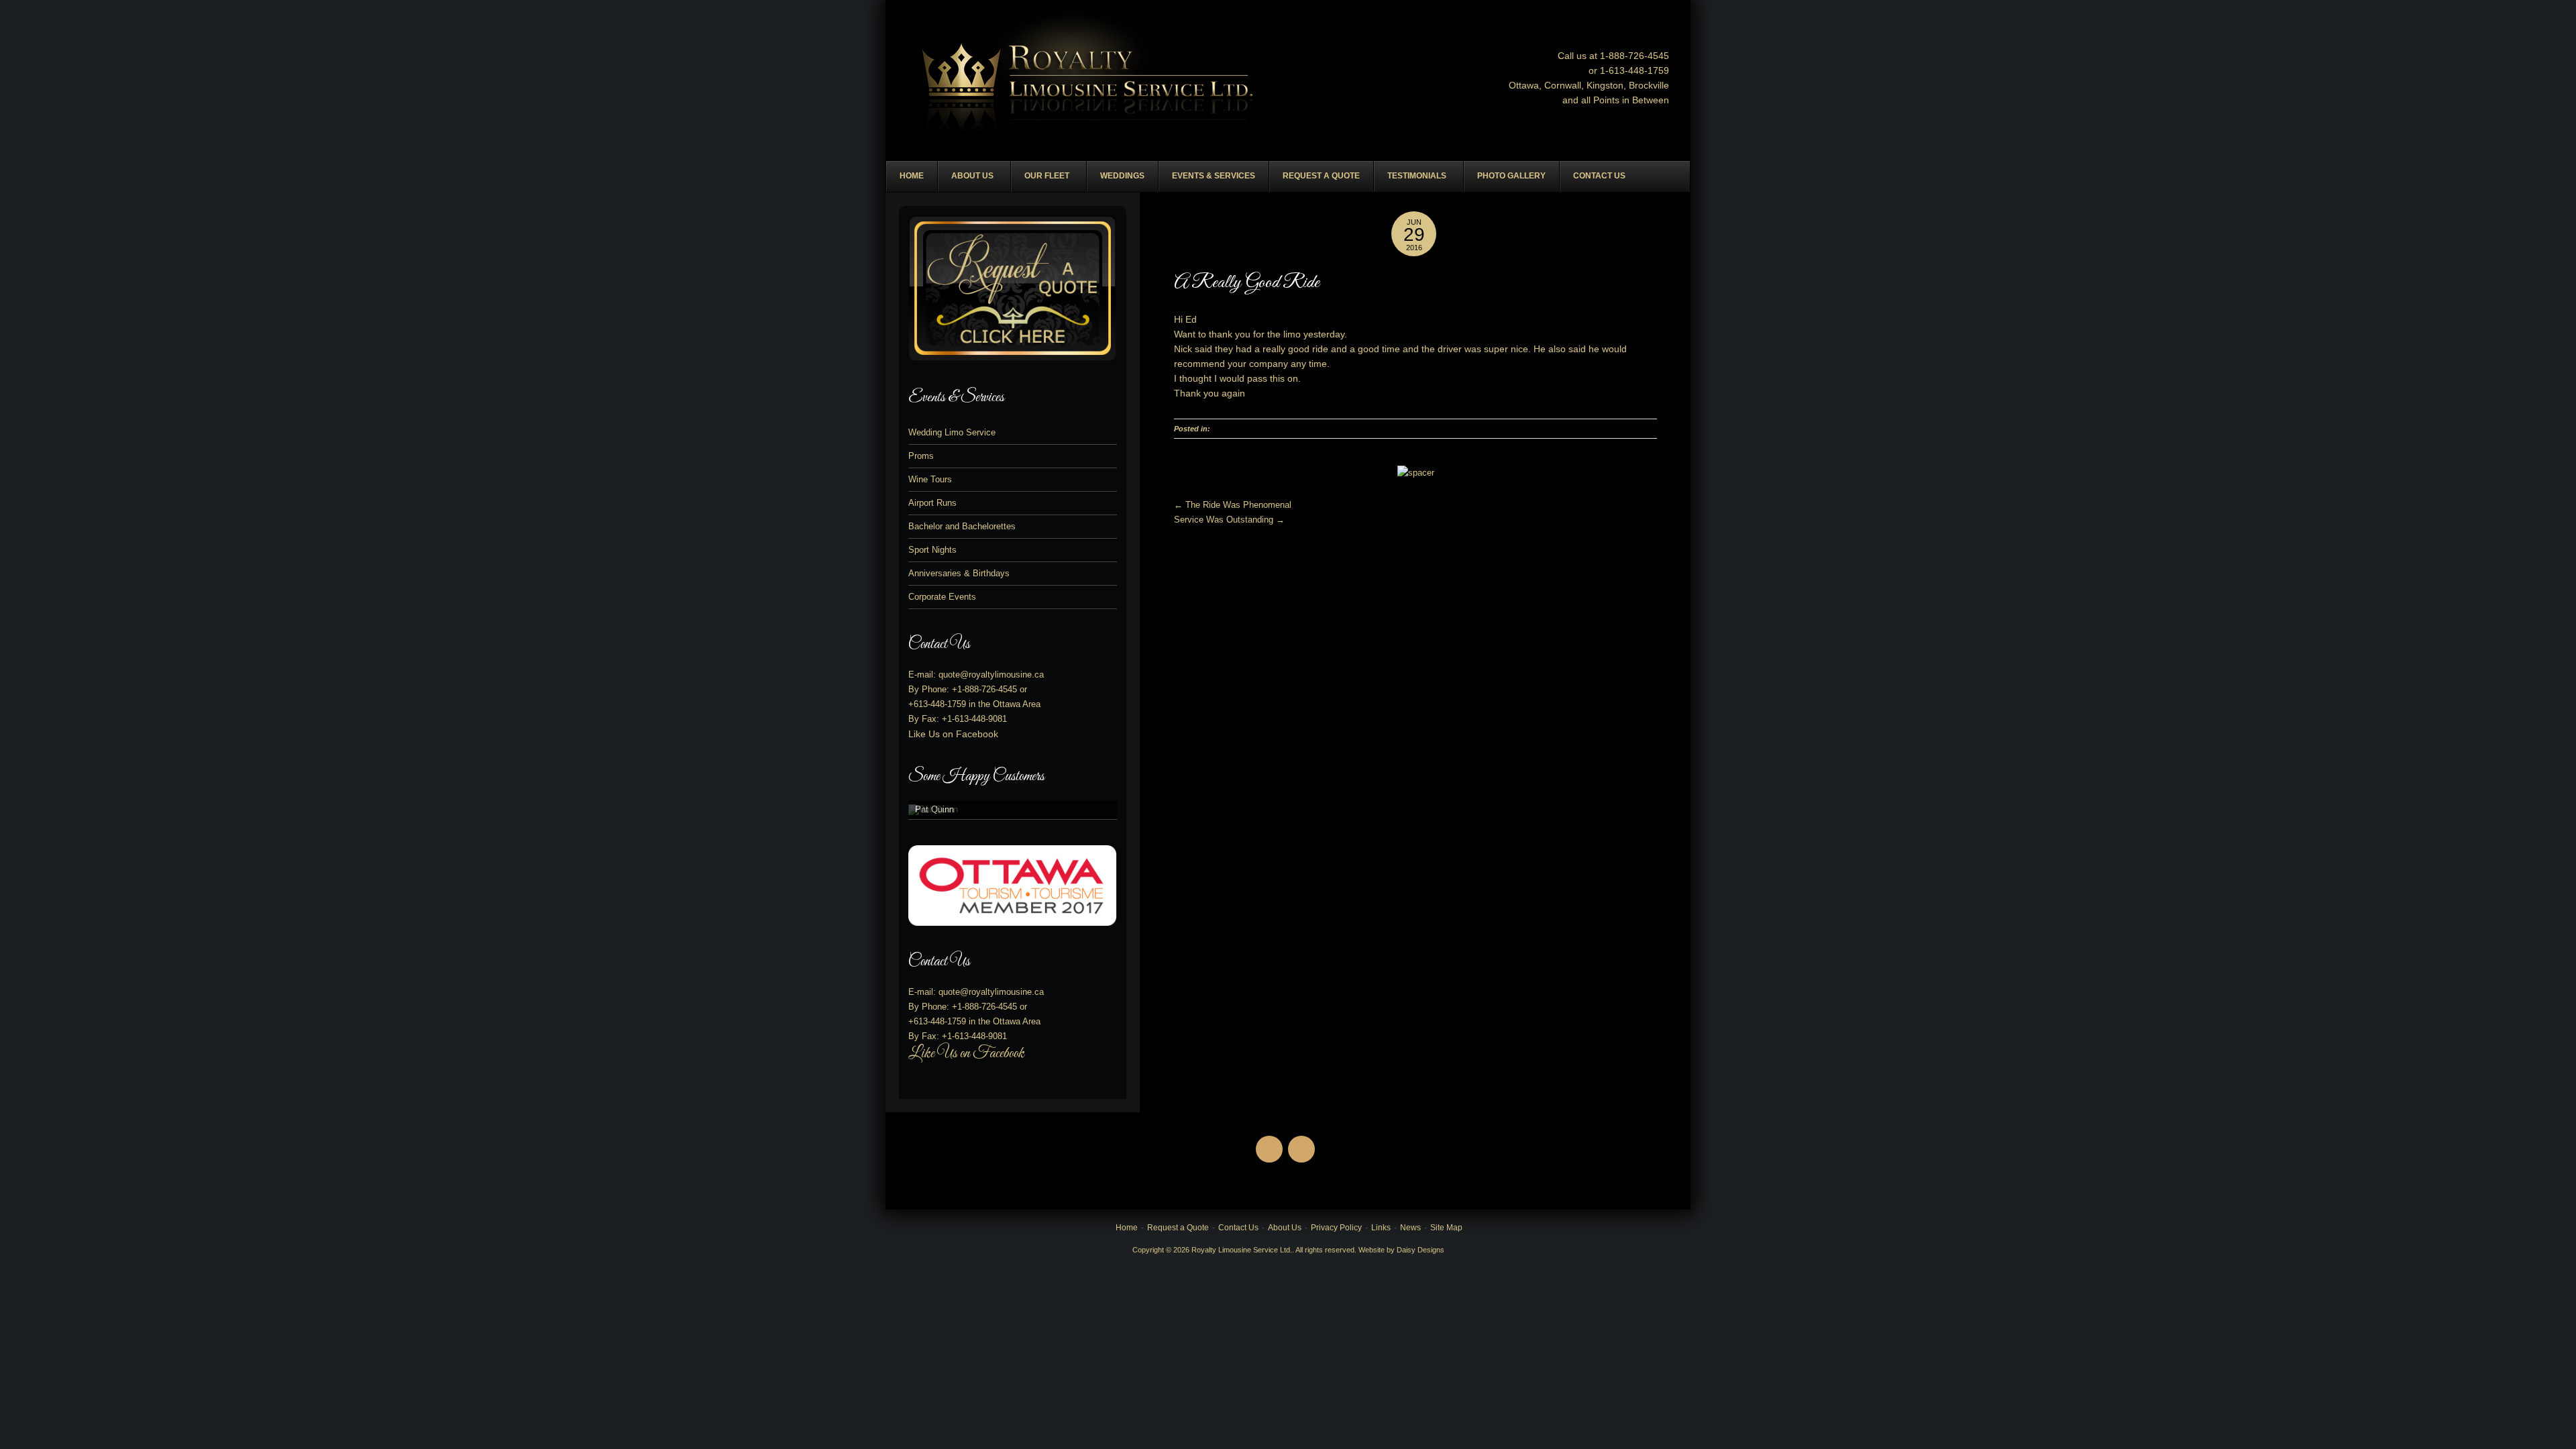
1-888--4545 (1634, 56)
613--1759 (1639, 70)
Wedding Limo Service (952, 432)
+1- (984, 689)
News (1410, 1228)
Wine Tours (930, 479)
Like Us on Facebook (953, 734)
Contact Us (1238, 1228)
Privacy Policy (1336, 1228)
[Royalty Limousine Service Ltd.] (1089, 83)
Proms (921, 456)
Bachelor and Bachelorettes (962, 526)
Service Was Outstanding (1229, 520)
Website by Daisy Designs (1401, 1250)
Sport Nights (932, 550)
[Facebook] (1272, 1137)
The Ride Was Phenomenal (1233, 505)
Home (1127, 1228)
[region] (1013, 810)
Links (1381, 1228)
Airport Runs (932, 503)
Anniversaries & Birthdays (959, 573)
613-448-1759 (940, 704)
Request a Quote (1178, 1228)
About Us (1285, 1228)
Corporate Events (942, 597)
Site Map (1446, 1228)
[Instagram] (1304, 1137)
